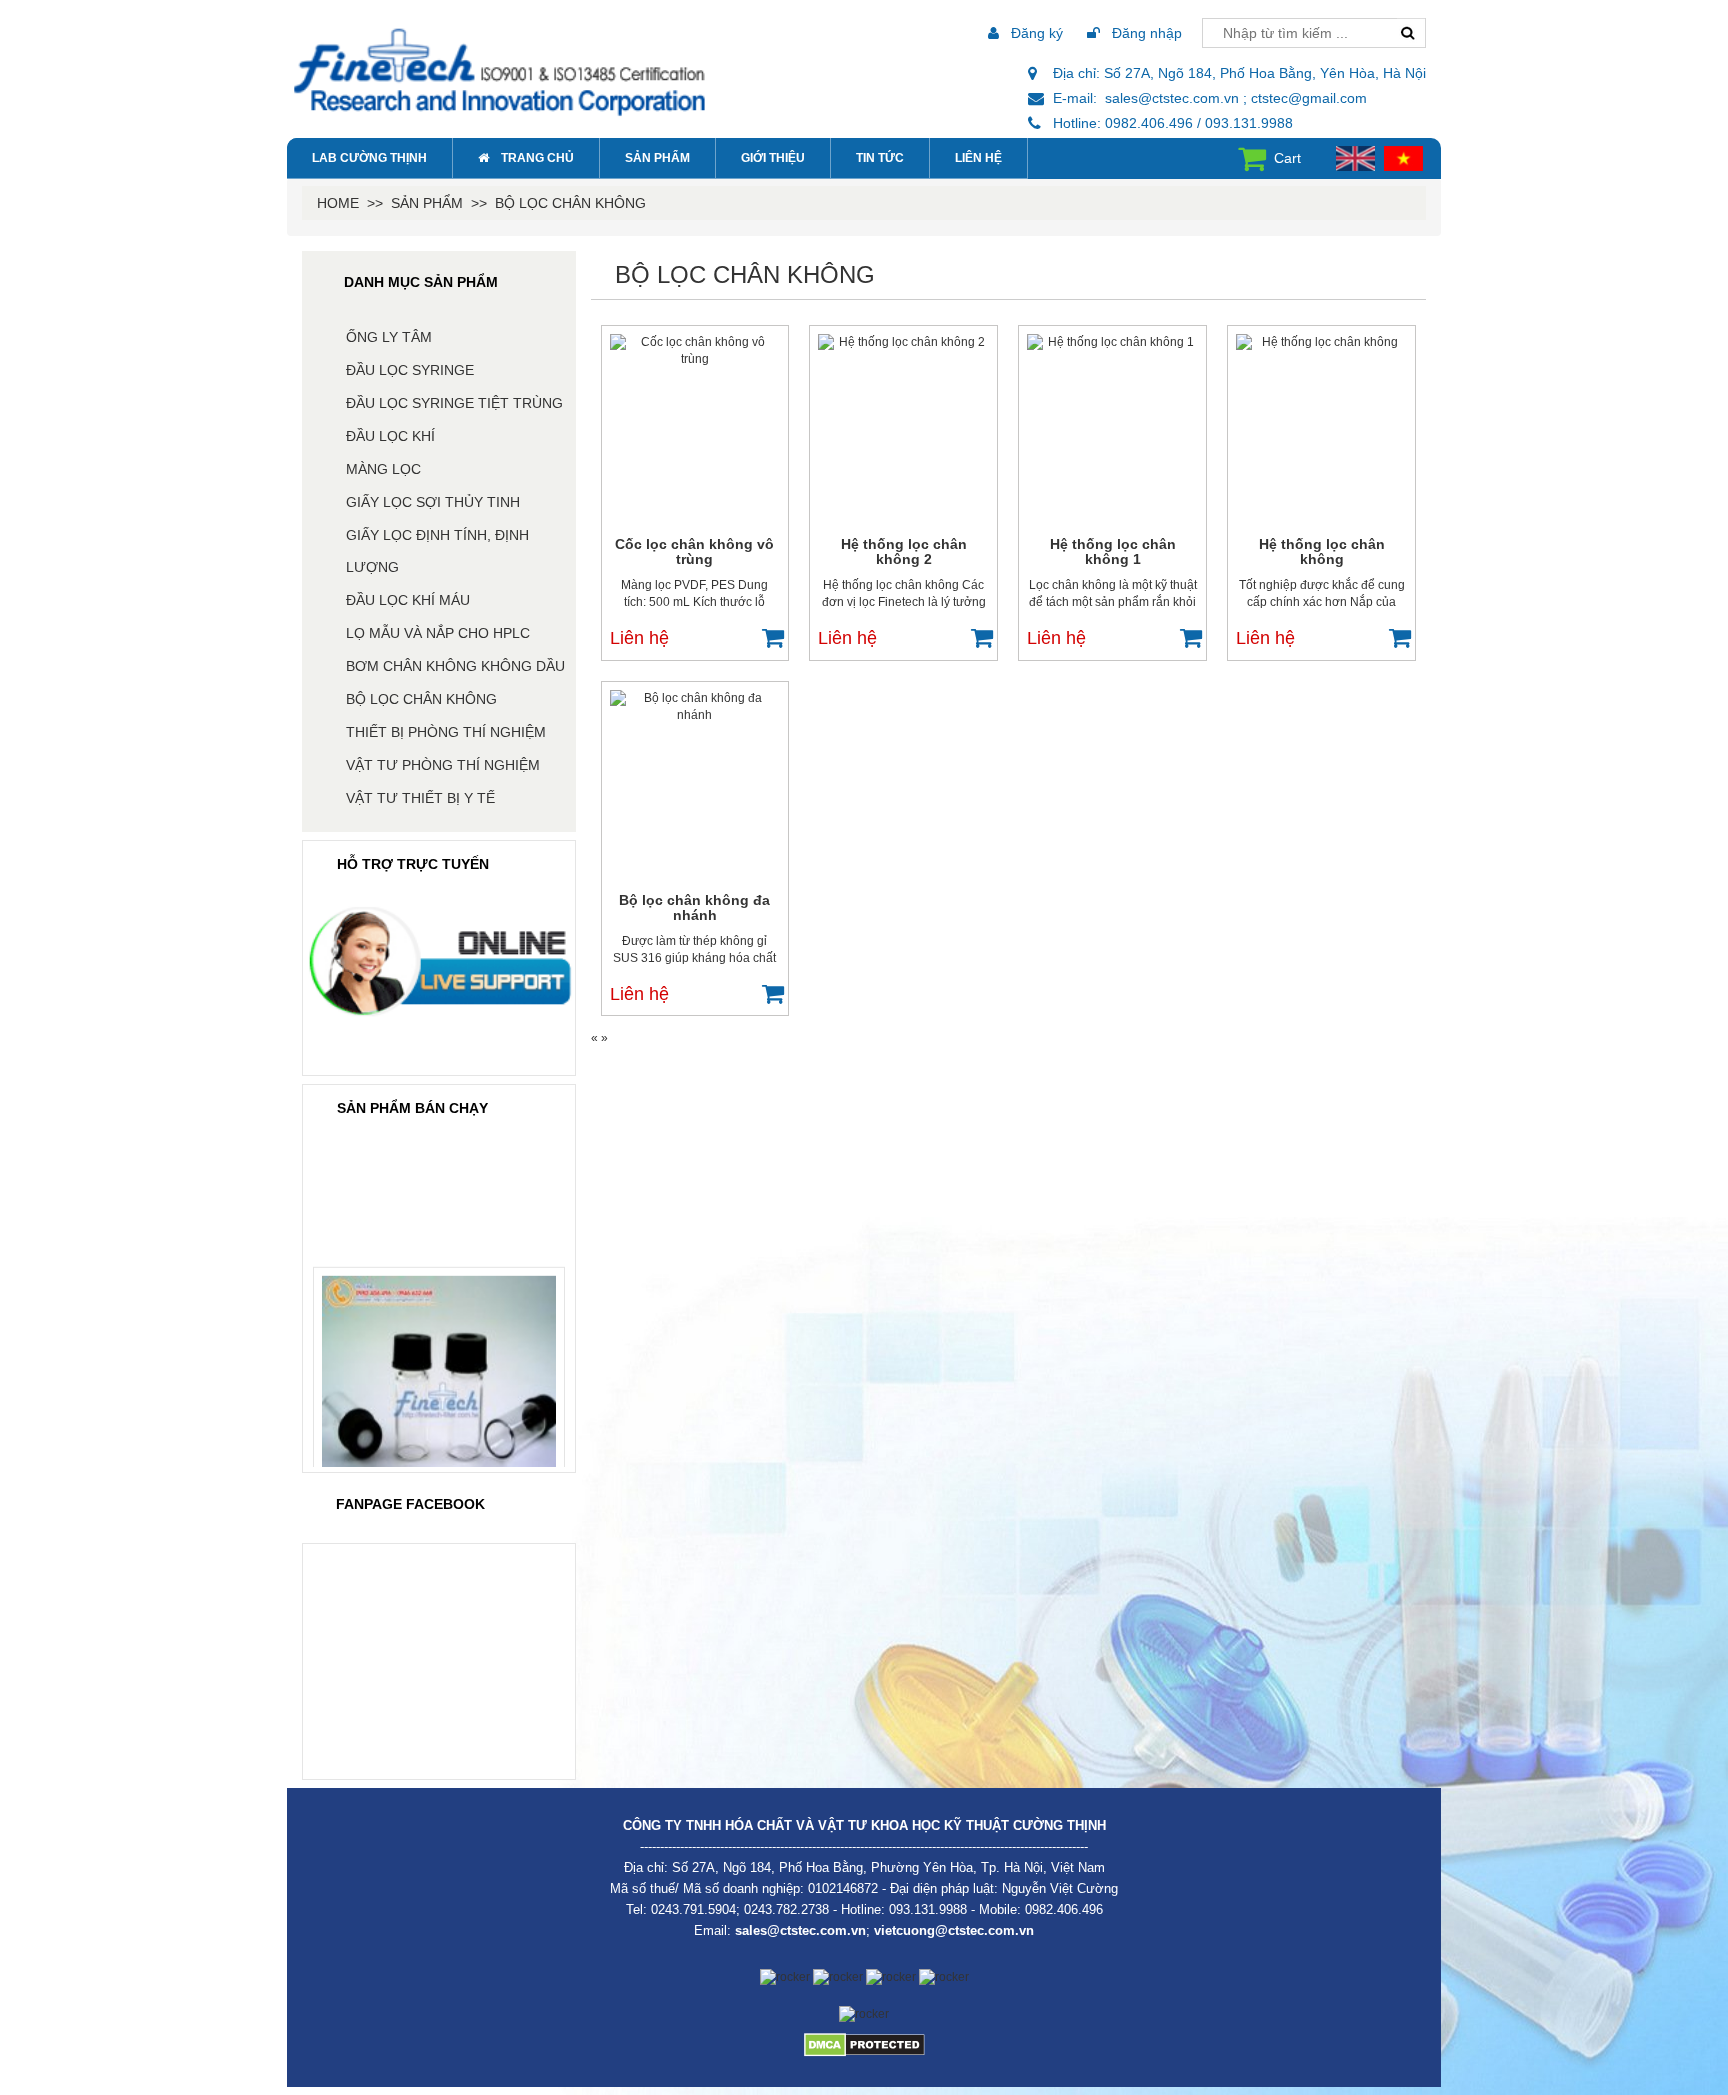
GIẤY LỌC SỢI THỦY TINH (433, 502)
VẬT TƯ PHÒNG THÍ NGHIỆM (443, 765)
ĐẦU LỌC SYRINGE (410, 370)
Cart (1287, 158)
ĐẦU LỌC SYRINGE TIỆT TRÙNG (454, 403)
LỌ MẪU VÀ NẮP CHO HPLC (438, 633)
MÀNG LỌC (383, 469)
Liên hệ (978, 158)
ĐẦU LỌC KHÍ (390, 436)
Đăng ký (1035, 33)
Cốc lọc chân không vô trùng (694, 551)
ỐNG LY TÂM (389, 337)
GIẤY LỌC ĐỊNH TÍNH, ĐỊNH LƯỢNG (437, 551)
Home (338, 203)
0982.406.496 (1064, 1909)
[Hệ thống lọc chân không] (1321, 429)
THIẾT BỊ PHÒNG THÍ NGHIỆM (446, 732)
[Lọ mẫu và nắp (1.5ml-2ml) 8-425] (439, 1374)
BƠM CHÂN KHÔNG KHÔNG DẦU (455, 666)
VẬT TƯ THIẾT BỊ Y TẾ (420, 798)
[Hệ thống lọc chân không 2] (903, 429)
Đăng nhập (1145, 33)
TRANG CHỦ (537, 158)
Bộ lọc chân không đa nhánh (694, 907)
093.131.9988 (928, 1909)
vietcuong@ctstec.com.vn (954, 1930)
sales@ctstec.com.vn (800, 1930)
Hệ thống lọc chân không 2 (904, 551)
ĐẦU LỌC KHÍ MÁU (408, 600)
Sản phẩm (657, 158)
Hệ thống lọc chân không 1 (1113, 551)
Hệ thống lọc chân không (1322, 551)
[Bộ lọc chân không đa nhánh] (695, 785)
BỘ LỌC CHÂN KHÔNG (570, 203)
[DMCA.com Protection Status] (864, 2044)
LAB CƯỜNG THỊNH (369, 158)
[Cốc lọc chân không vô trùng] (695, 429)
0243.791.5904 (693, 1909)
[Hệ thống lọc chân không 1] (1112, 429)
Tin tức (880, 158)
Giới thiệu (773, 158)
